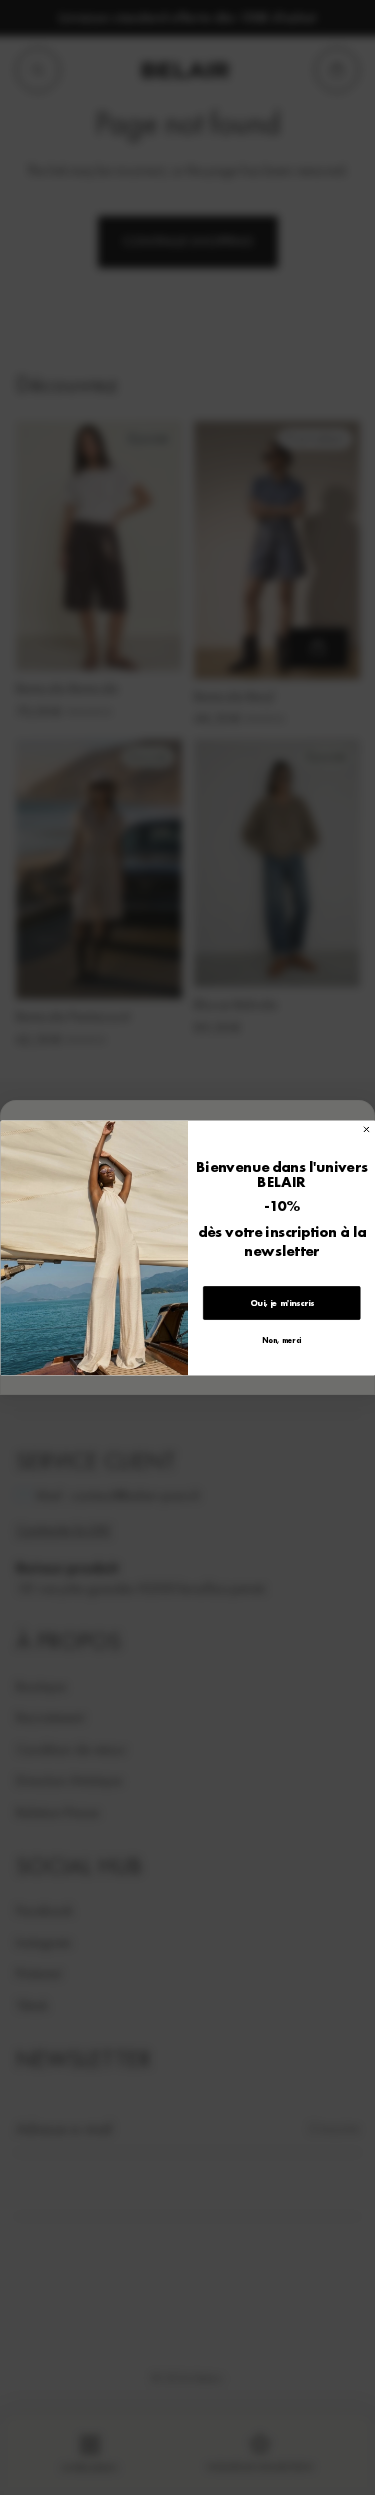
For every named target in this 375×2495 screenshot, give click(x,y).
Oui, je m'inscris (281, 1303)
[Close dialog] (366, 1129)
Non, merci (281, 1340)
